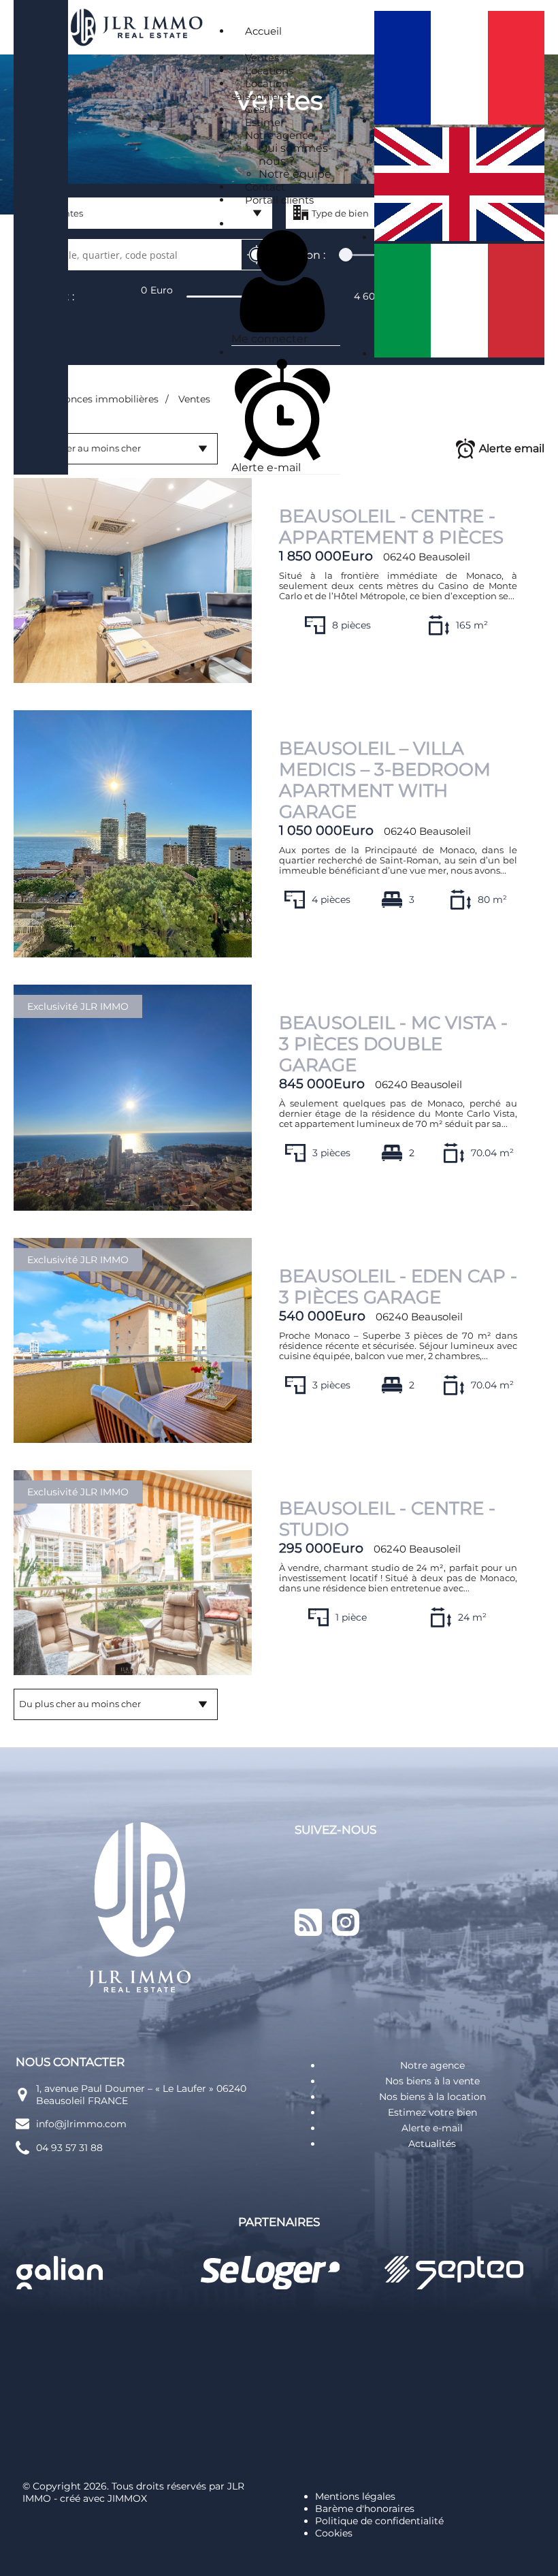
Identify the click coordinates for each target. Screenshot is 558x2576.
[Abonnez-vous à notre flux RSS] (308, 1952)
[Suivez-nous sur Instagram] (346, 1952)
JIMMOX (127, 2498)
